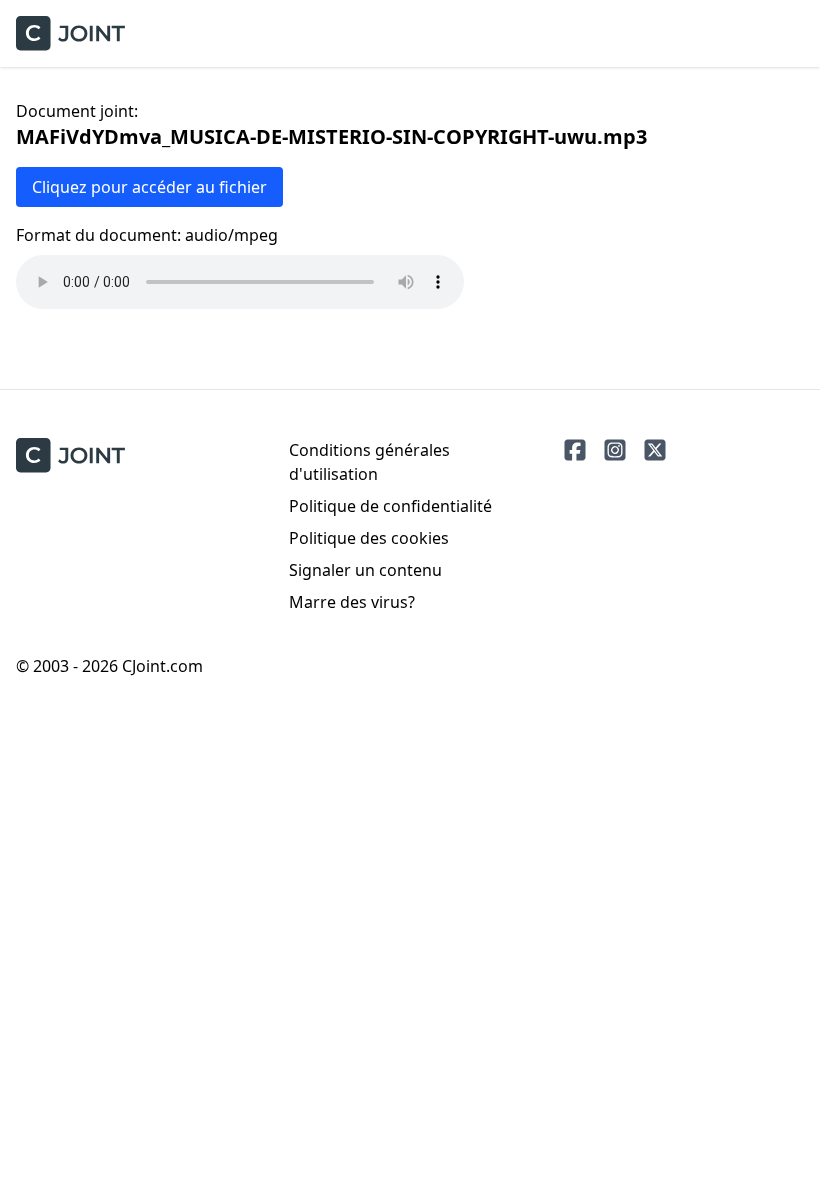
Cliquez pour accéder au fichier (149, 187)
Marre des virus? (352, 602)
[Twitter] (655, 450)
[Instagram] (615, 450)
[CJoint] (70, 455)
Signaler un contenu (365, 570)
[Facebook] (575, 450)
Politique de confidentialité (390, 506)
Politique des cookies (369, 538)
